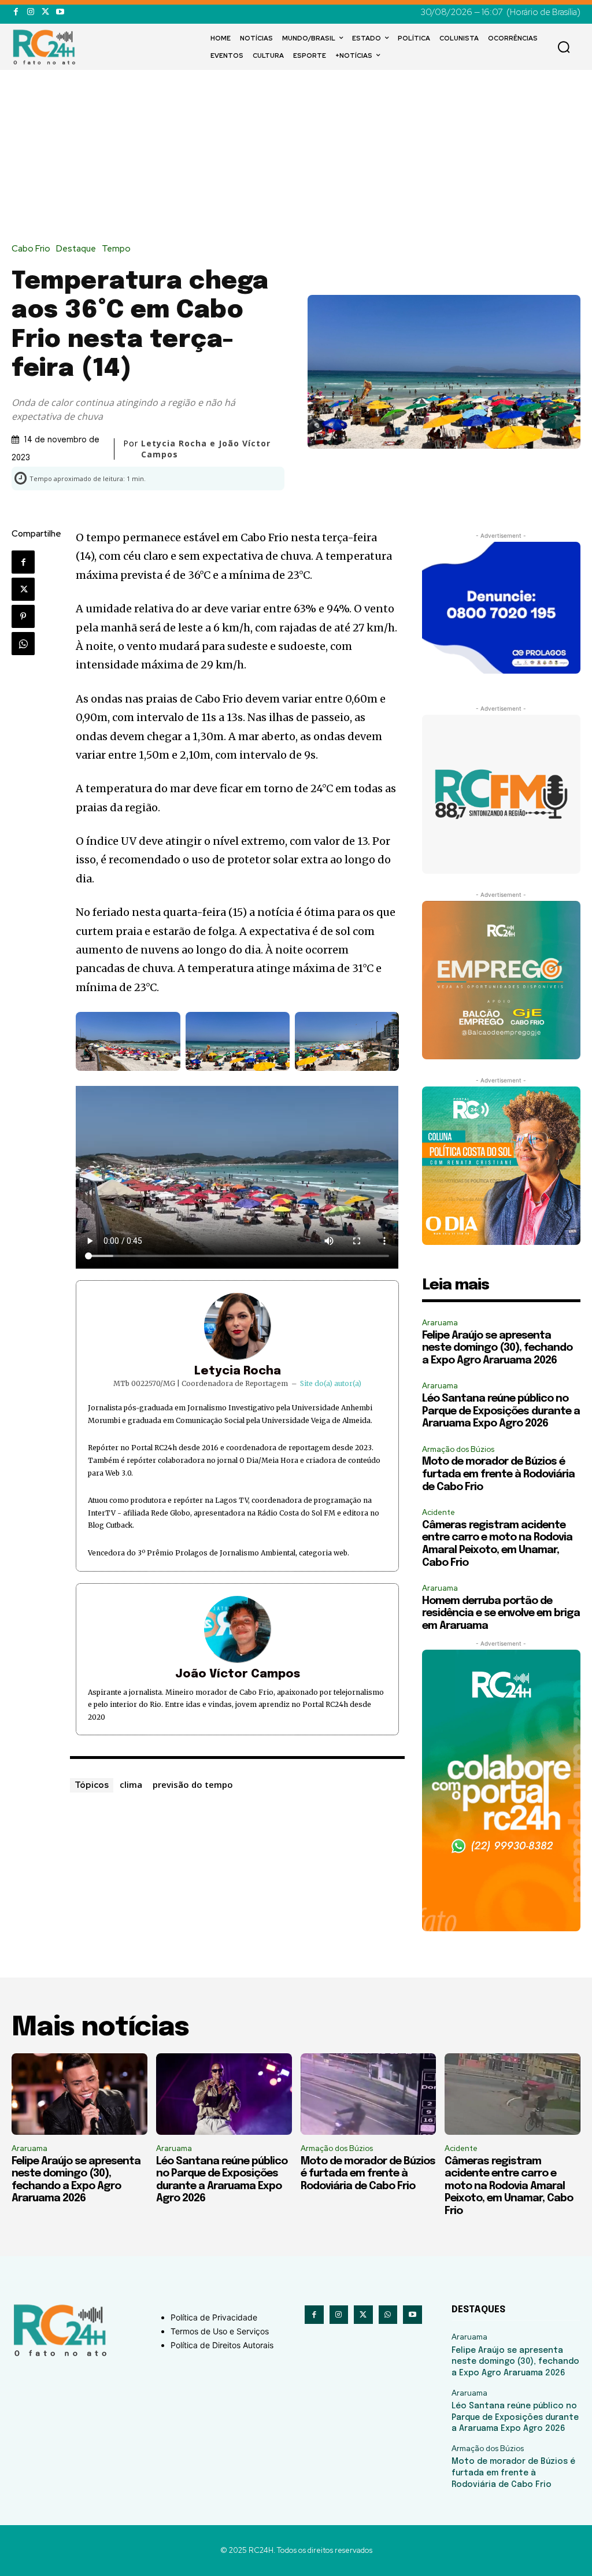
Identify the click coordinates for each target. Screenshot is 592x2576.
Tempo (116, 249)
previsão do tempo (193, 1784)
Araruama (440, 1323)
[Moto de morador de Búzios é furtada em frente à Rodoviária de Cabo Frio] (369, 2094)
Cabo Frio (31, 249)
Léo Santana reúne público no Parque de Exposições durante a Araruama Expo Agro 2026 (501, 1411)
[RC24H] (46, 47)
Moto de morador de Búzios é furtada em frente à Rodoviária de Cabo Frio (498, 1474)
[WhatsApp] (23, 644)
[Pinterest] (23, 616)
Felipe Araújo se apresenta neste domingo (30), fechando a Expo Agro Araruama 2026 (497, 1348)
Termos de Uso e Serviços (220, 2331)
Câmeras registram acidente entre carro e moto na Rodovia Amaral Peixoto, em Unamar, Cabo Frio (509, 2186)
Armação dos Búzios (458, 1449)
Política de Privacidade (214, 2317)
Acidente (439, 1512)
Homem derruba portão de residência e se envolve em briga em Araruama (501, 1614)
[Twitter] (45, 12)
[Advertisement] (296, 157)
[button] (564, 47)
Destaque (76, 249)
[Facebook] (16, 12)
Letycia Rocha (238, 1371)
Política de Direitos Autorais (222, 2345)
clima (131, 1784)
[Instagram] (30, 12)
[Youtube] (60, 12)
